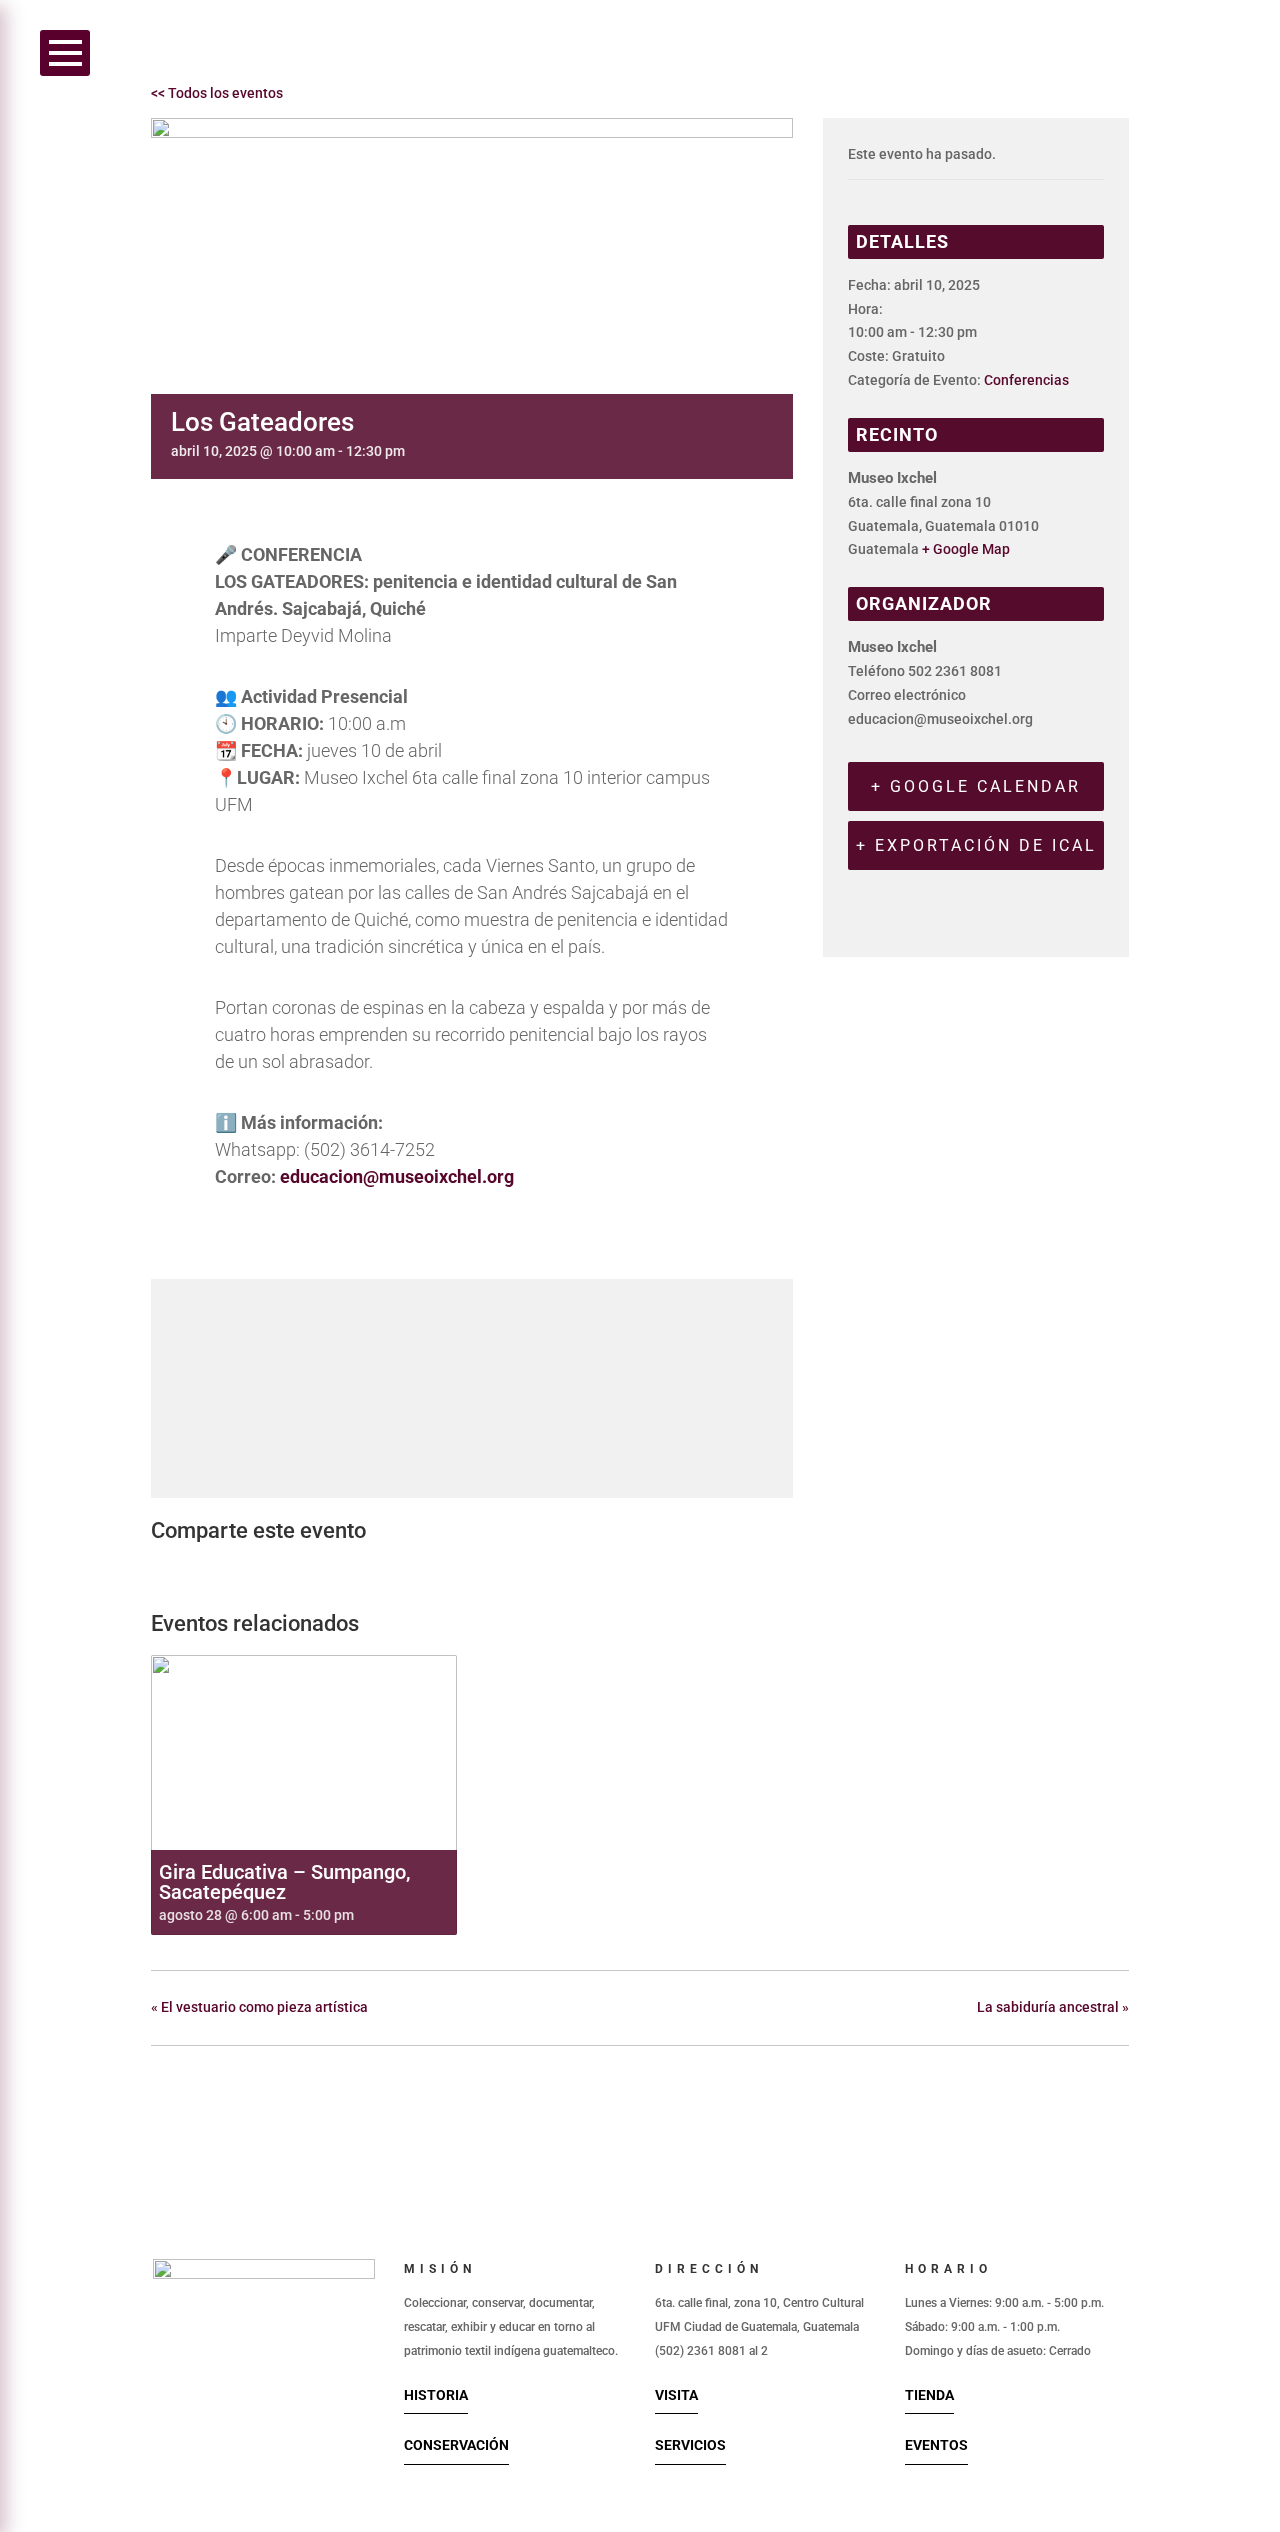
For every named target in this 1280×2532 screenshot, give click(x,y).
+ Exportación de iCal (976, 845)
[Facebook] (172, 1570)
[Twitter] (219, 1570)
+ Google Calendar (976, 786)
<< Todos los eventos (217, 93)
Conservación (456, 2445)
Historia (436, 2395)
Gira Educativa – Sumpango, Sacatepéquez (284, 1882)
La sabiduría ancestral (1053, 2007)
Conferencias (1026, 380)
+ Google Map (966, 549)
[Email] (270, 1570)
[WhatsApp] (320, 1570)
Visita (676, 2395)
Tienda (929, 2395)
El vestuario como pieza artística (259, 2007)
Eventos (936, 2445)
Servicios (690, 2445)
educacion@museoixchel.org (397, 1176)
